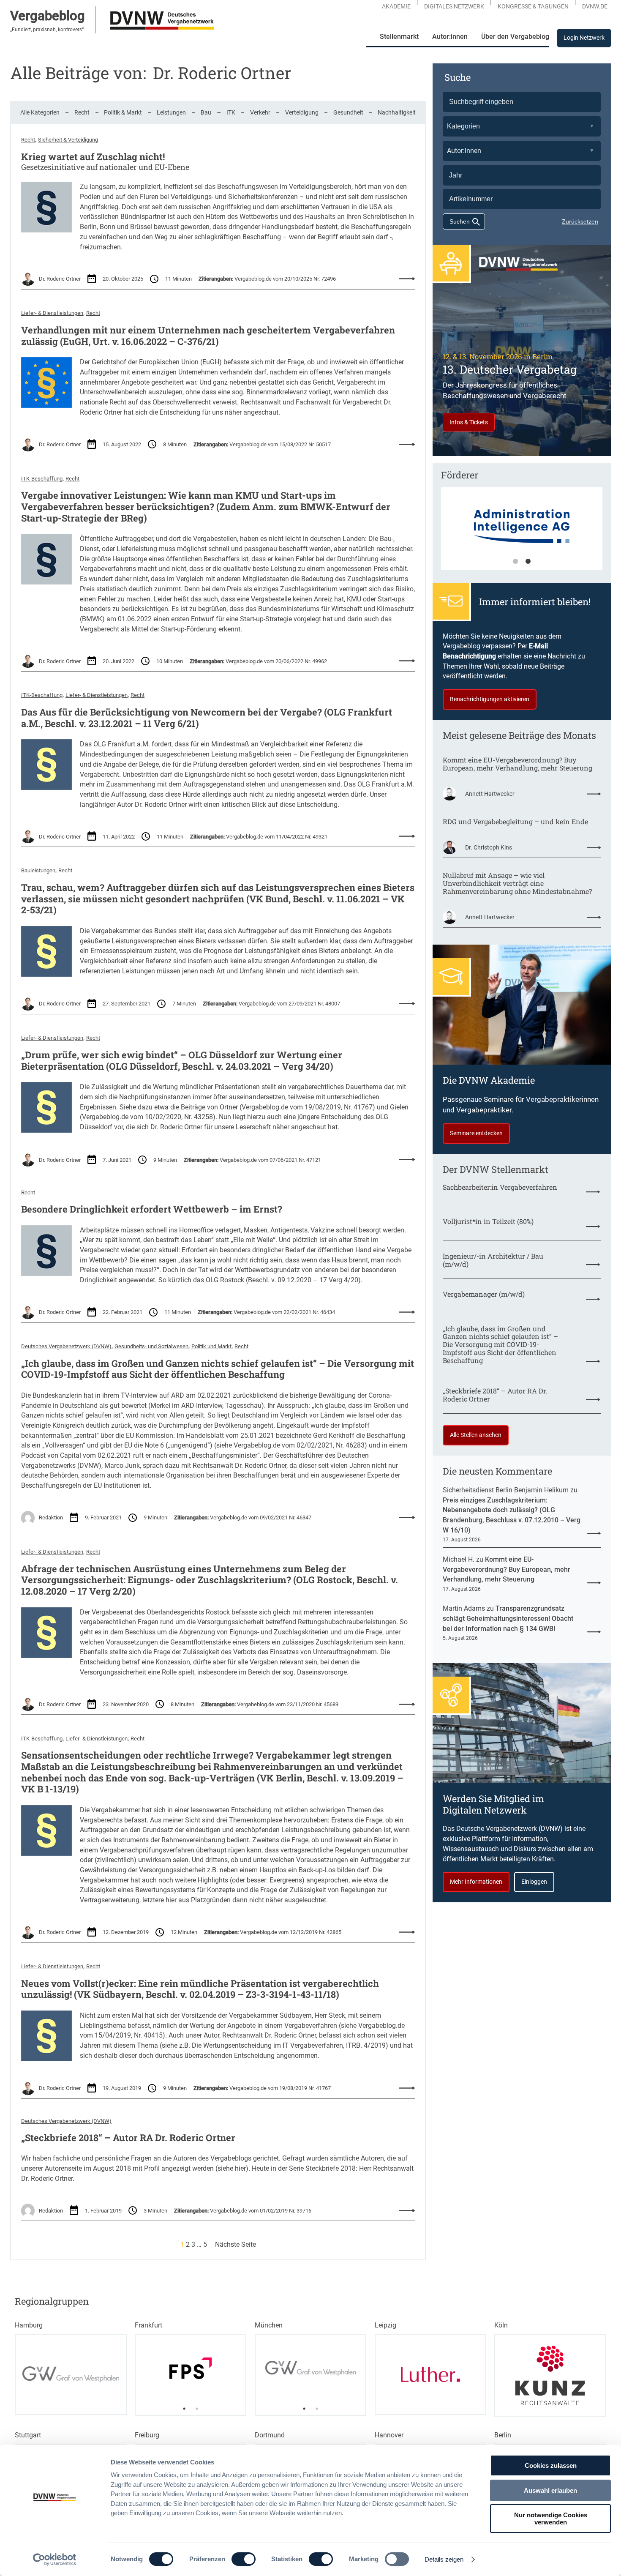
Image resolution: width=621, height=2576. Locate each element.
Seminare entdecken (476, 1133)
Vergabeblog (48, 16)
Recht (82, 112)
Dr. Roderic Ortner (60, 279)
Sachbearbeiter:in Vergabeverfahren (500, 1187)
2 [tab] (528, 562)
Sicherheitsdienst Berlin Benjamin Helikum (506, 1490)
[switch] (244, 2559)
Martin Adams (464, 1608)
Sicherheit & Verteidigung (68, 140)
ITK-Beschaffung (42, 479)
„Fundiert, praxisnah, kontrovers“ (47, 30)
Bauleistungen (38, 870)
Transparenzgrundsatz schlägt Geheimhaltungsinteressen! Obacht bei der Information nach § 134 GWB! (508, 1618)
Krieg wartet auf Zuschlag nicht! (93, 157)
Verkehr (260, 112)
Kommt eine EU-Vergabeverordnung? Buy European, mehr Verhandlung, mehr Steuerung (517, 764)
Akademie (396, 6)
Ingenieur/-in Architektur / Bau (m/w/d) (493, 1260)
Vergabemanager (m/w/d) (484, 1294)
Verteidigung (302, 112)
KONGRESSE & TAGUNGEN (533, 6)
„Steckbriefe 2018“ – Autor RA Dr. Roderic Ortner (128, 2138)
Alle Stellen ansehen (476, 1435)
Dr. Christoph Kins (489, 847)
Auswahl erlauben (550, 2490)
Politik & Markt (123, 112)
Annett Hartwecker (490, 794)
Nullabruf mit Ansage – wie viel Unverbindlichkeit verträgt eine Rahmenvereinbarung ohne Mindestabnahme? (517, 884)
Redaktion (51, 1517)
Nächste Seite (236, 2244)
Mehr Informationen (476, 1882)
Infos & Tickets (469, 422)
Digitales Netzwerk (454, 6)
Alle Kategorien (40, 112)
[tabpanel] (522, 533)
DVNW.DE (595, 6)
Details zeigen (444, 2559)
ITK (231, 112)
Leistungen (171, 112)
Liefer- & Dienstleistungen (52, 313)
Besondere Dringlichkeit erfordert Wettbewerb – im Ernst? (152, 1209)
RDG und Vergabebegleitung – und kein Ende (515, 822)
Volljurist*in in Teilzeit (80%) (488, 1222)
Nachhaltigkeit (397, 112)
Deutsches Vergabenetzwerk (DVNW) (66, 1346)
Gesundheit (348, 112)
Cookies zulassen (551, 2465)
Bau (206, 112)
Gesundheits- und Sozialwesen (151, 1346)
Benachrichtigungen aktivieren (490, 699)
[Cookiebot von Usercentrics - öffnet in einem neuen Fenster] (55, 2560)
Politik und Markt (211, 1346)
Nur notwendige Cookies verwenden (551, 2519)
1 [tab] (515, 562)
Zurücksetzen (580, 221)
